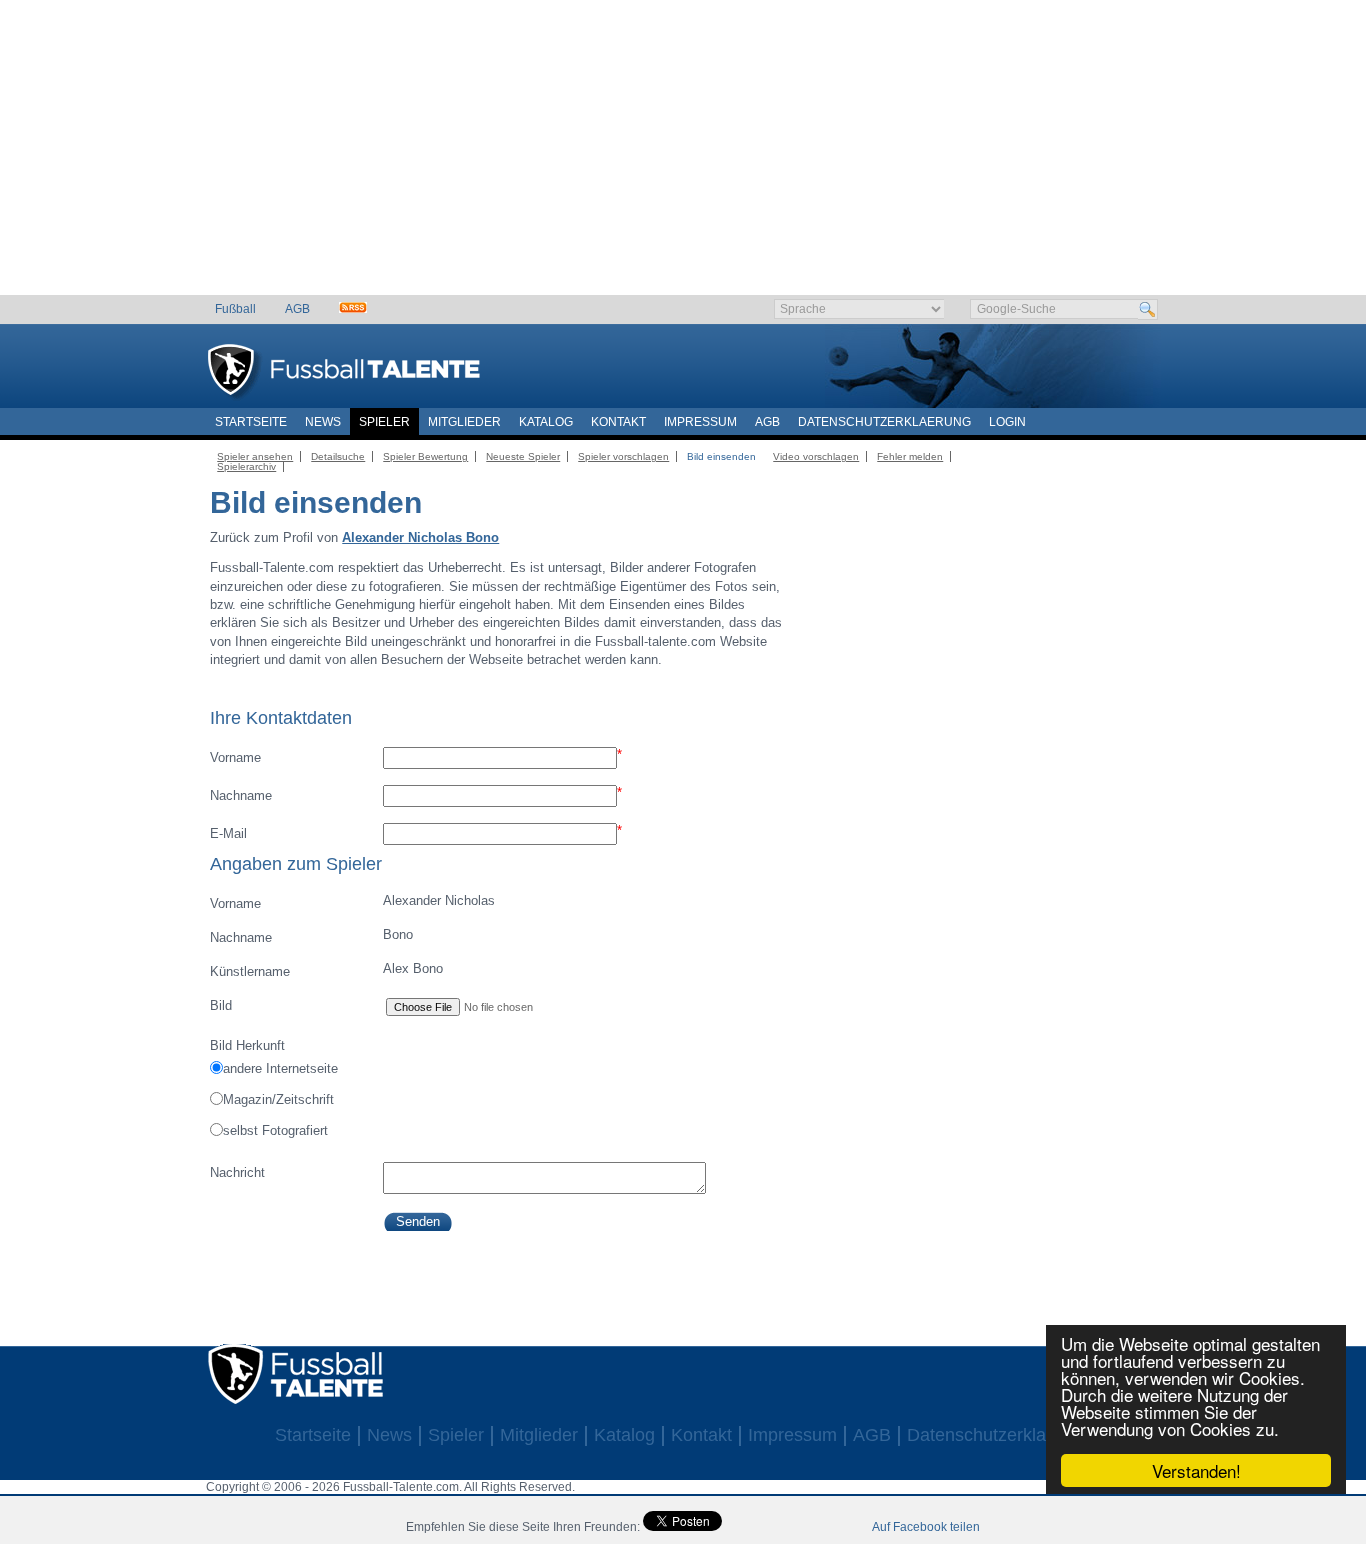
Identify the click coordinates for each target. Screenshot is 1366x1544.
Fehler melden (910, 456)
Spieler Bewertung (425, 456)
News (323, 422)
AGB (297, 309)
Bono (311, 936)
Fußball (235, 309)
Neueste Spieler (523, 456)
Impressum (700, 422)
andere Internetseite (280, 1068)
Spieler (384, 422)
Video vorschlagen (816, 456)
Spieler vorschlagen (623, 456)
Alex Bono (326, 970)
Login (1007, 422)
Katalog (546, 422)
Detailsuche (338, 456)
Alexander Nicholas (352, 902)
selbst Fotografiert (275, 1130)
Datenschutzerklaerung (884, 422)
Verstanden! (1196, 1470)
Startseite (251, 422)
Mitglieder (464, 422)
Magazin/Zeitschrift (278, 1099)
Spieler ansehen (255, 456)
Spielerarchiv (246, 466)
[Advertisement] (683, 155)
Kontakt (618, 422)
